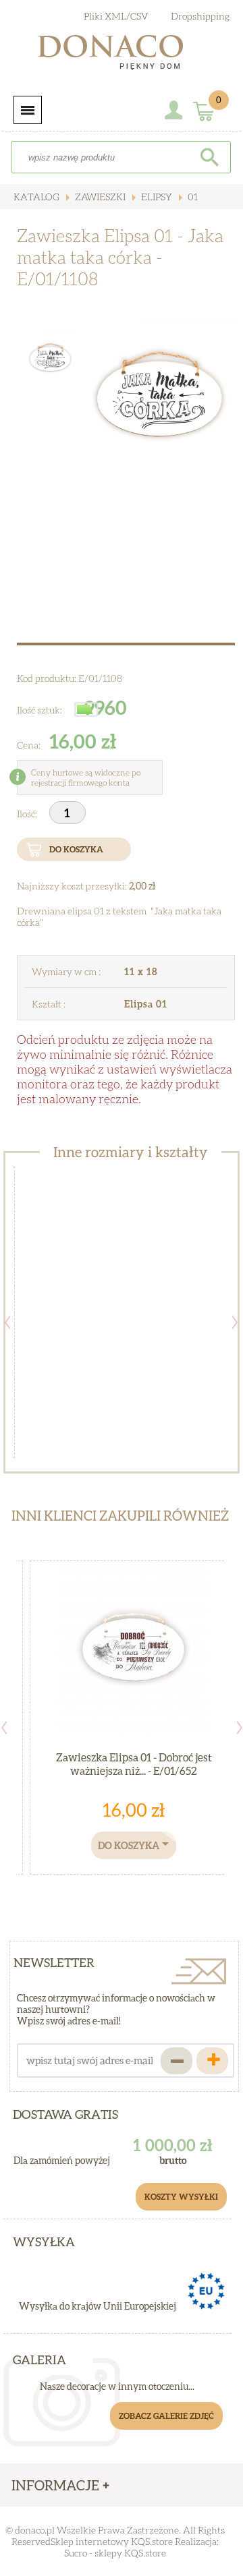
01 (192, 197)
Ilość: (28, 814)
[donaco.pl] (122, 55)
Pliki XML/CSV (116, 16)
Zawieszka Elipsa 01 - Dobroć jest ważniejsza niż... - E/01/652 (134, 1764)
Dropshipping (200, 16)
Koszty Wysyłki (181, 2197)
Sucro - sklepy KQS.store (115, 2553)
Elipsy (156, 197)
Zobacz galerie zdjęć (166, 2416)
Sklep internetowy (90, 2541)
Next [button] (235, 1322)
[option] (160, 402)
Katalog (36, 197)
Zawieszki (99, 197)
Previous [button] (7, 1322)
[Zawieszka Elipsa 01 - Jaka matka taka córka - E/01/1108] (160, 402)
